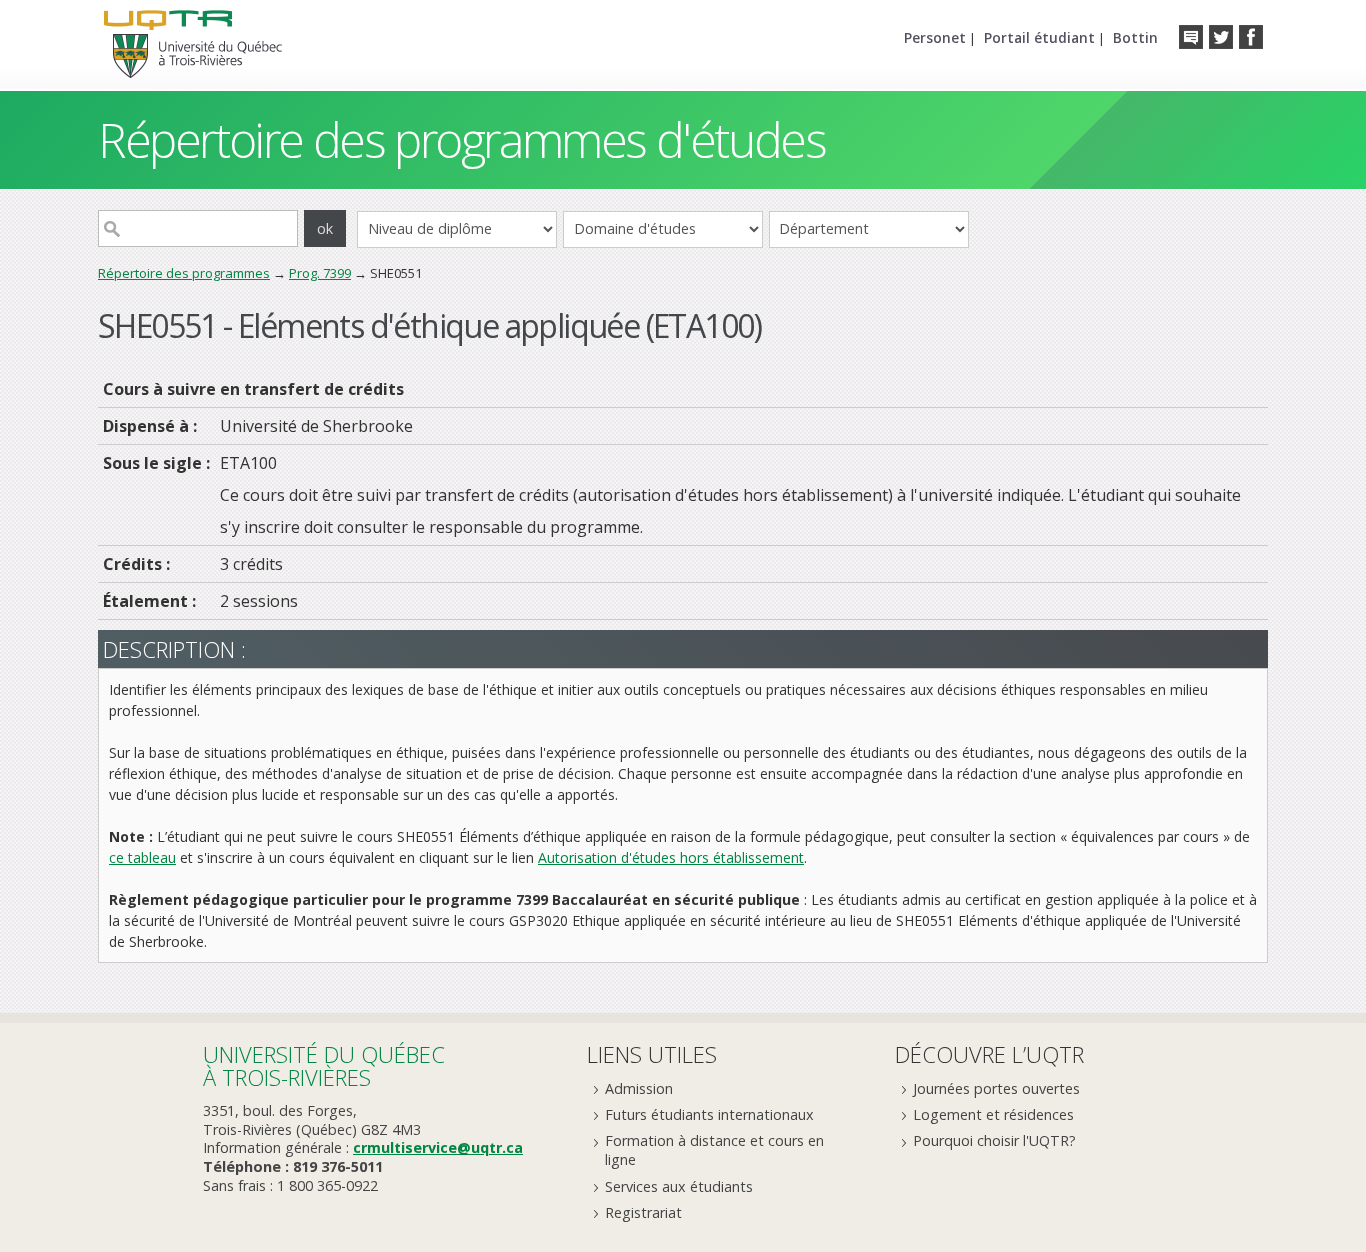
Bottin (1135, 37)
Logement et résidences (993, 1114)
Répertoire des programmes (184, 273)
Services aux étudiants (679, 1186)
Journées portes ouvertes (996, 1088)
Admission (639, 1088)
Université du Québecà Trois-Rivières (324, 1065)
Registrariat (643, 1212)
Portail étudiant (1039, 37)
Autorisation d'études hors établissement (671, 857)
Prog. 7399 (320, 273)
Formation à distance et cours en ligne (714, 1150)
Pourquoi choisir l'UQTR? (994, 1140)
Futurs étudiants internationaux (709, 1114)
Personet (935, 37)
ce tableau (142, 857)
